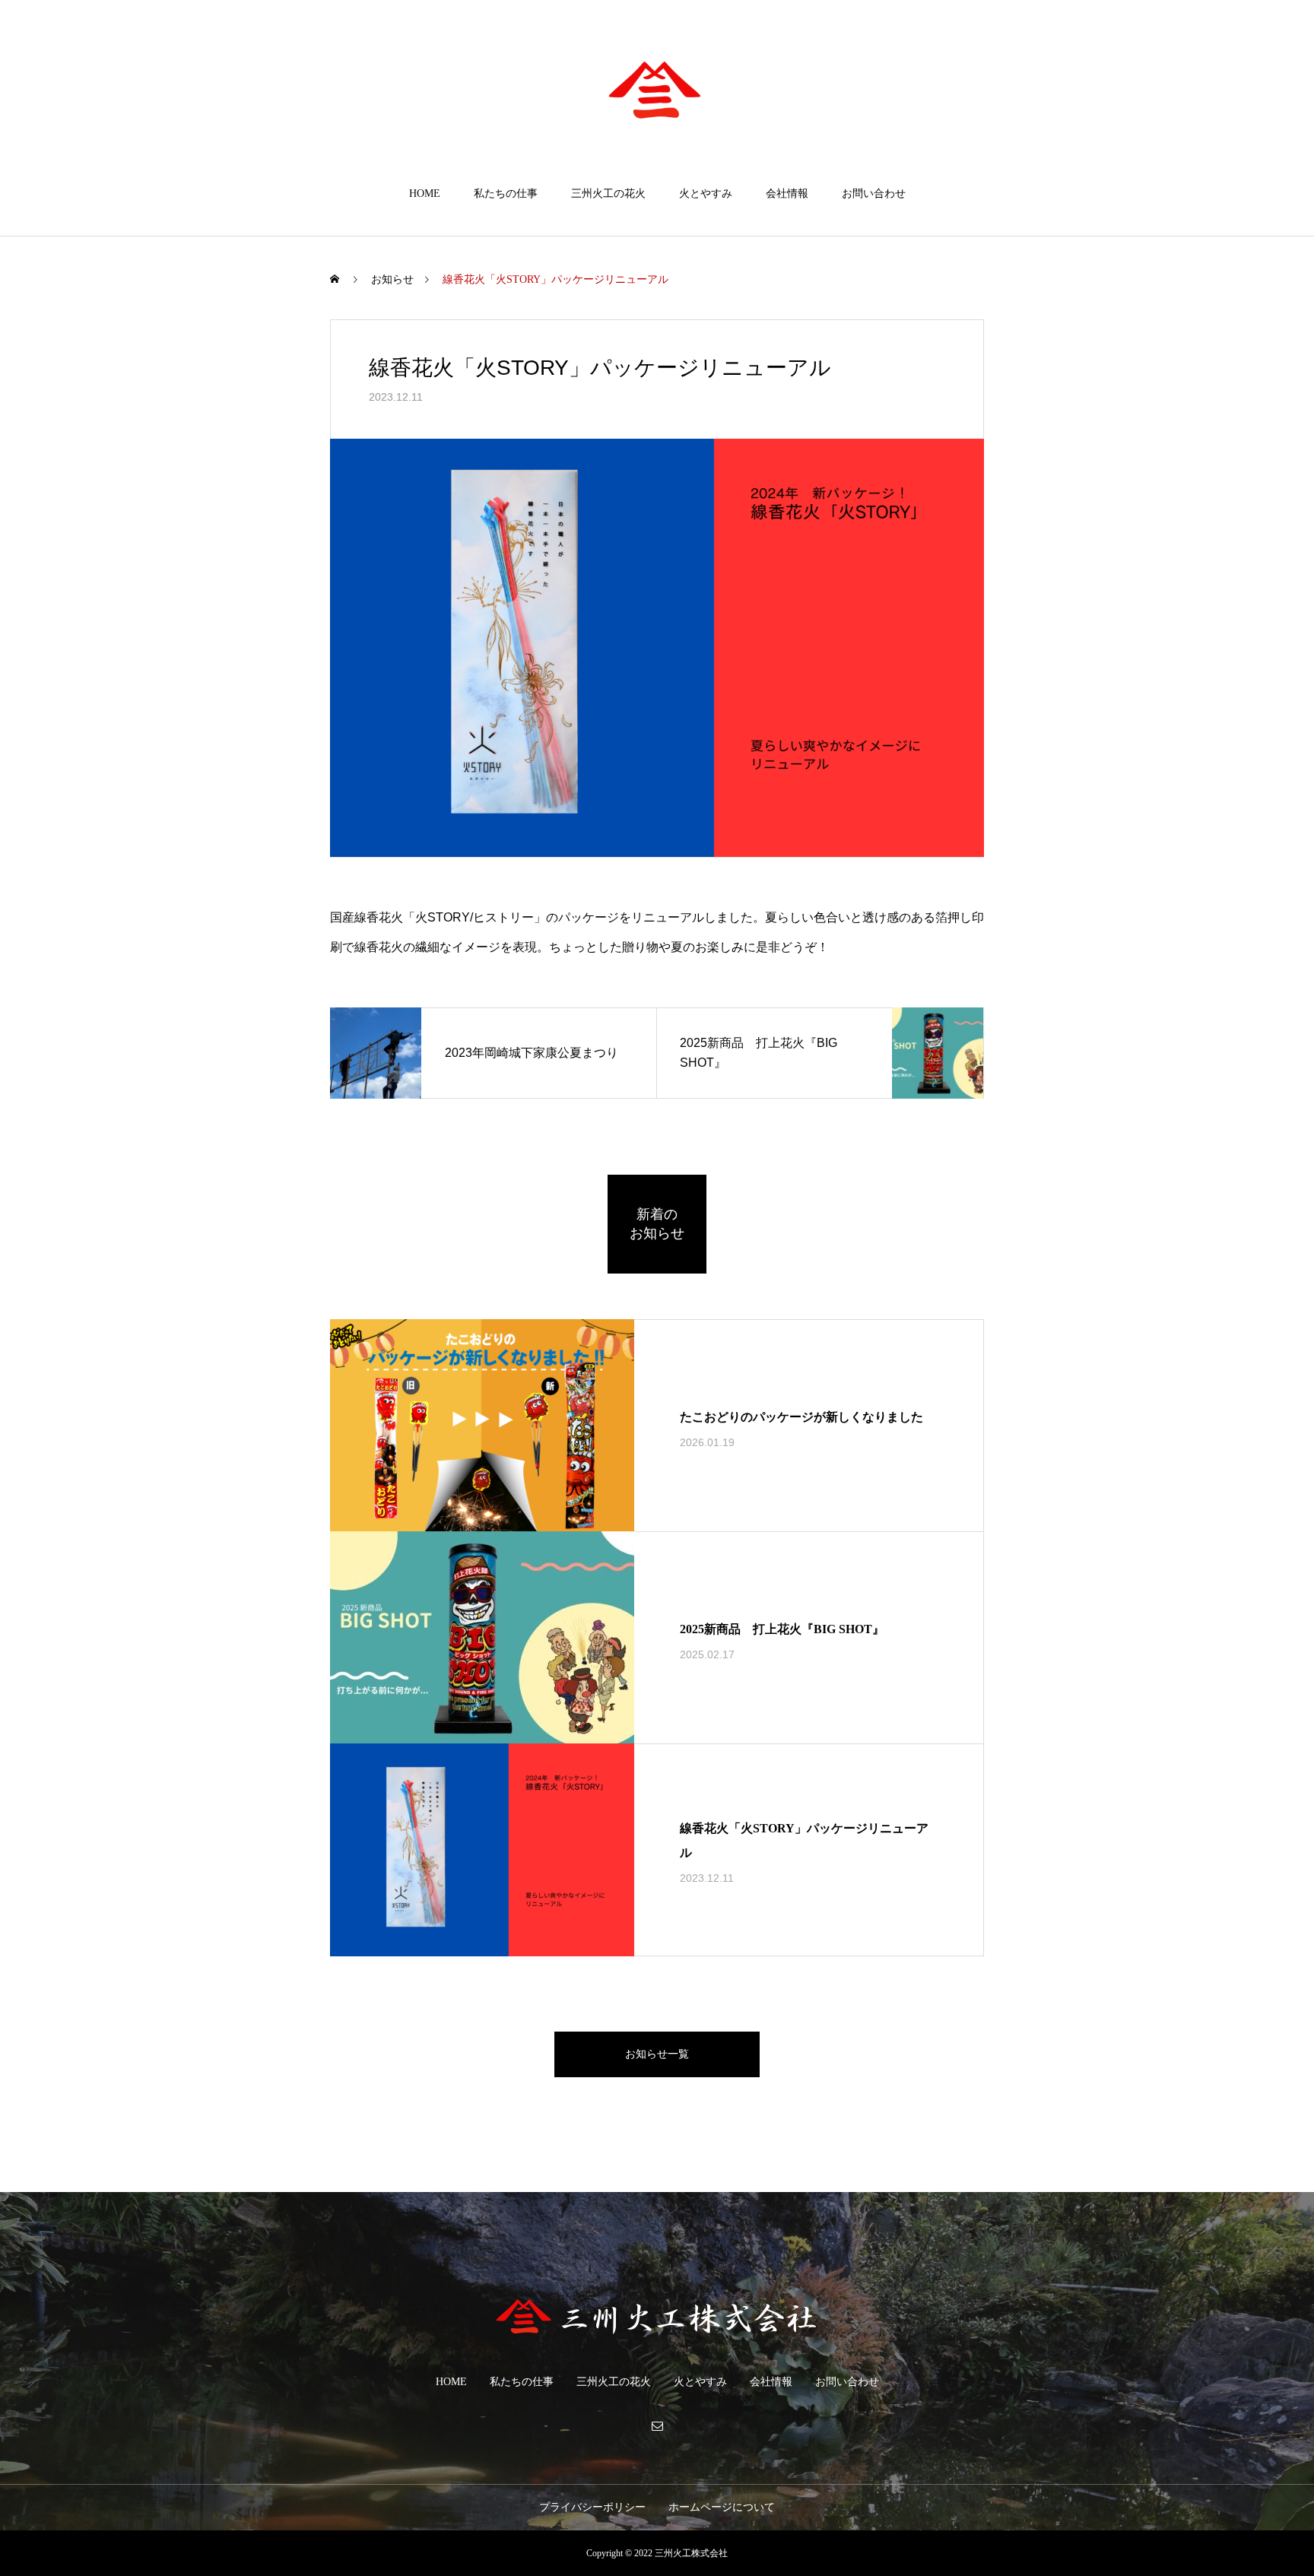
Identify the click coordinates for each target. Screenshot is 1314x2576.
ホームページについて (722, 2507)
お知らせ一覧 (657, 2054)
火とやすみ (706, 194)
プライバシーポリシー (592, 2507)
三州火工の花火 (608, 194)
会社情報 (787, 194)
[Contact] (657, 2425)
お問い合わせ (874, 194)
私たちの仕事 (506, 194)
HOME (425, 194)
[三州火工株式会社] (657, 94)
